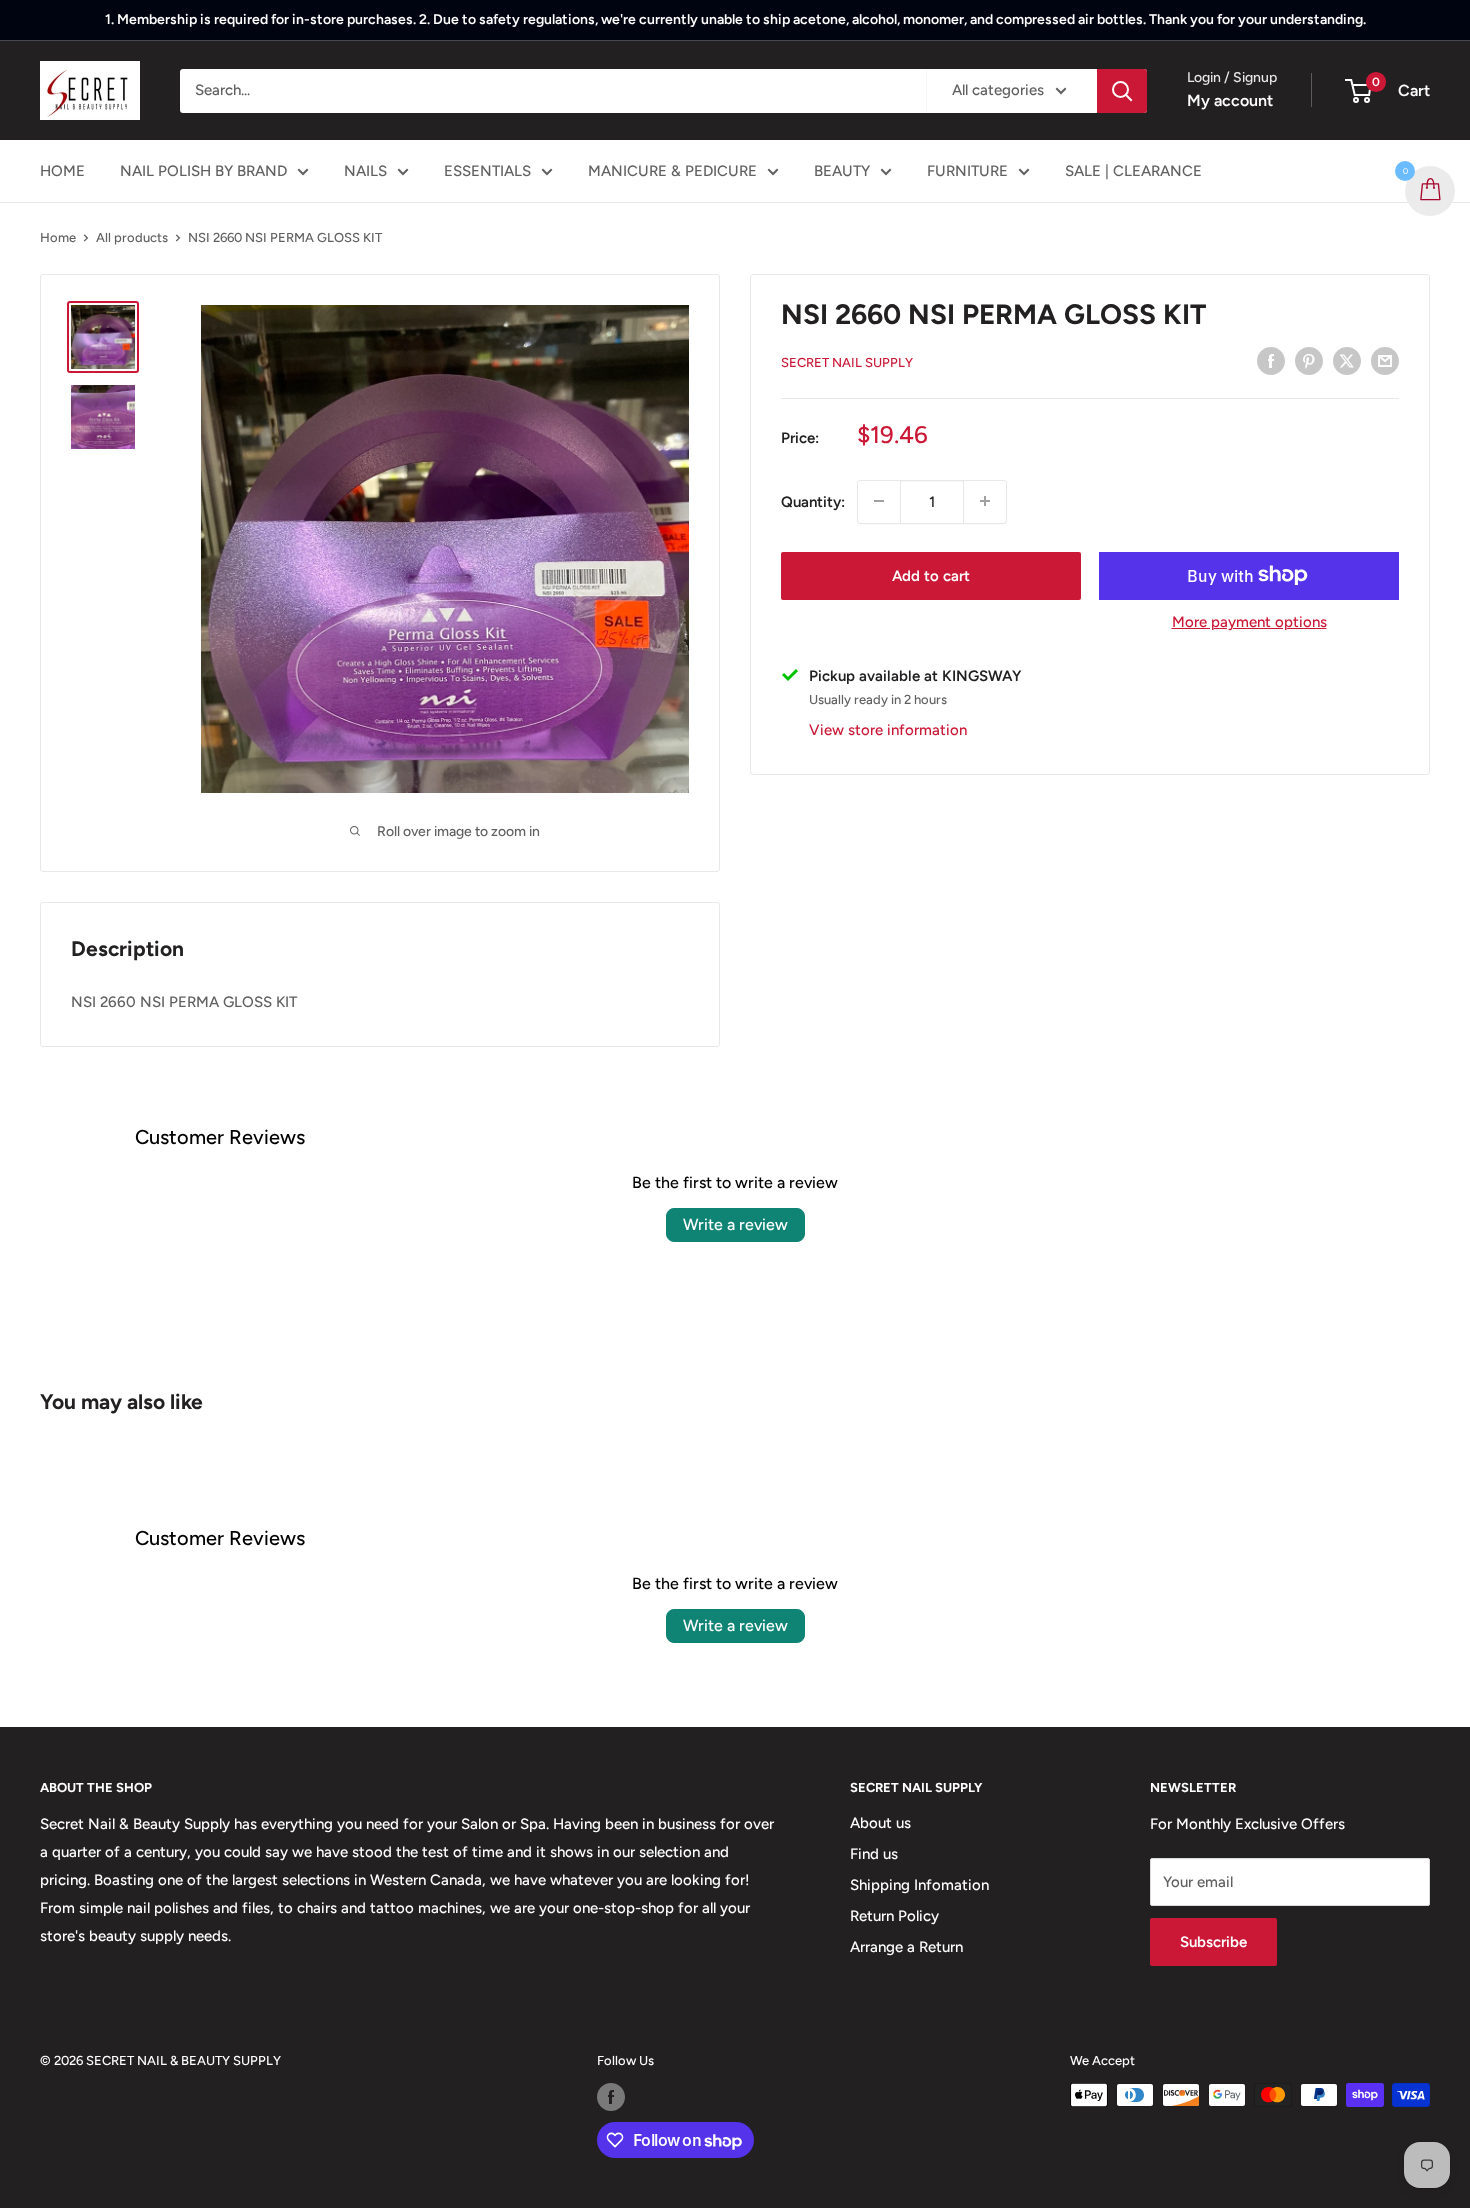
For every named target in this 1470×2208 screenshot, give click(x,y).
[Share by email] (1385, 360)
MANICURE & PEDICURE (672, 171)
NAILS (365, 171)
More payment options (1249, 621)
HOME (62, 171)
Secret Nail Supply (847, 362)
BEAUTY (842, 171)
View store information (888, 729)
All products (132, 237)
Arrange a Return (906, 1947)
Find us (874, 1854)
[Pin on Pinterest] (1309, 360)
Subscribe (1213, 1942)
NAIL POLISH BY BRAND (203, 171)
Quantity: (813, 501)
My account (1230, 100)
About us (880, 1823)
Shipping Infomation (919, 1885)
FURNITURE (967, 171)
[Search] (1122, 91)
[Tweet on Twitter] (1347, 360)
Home (58, 237)
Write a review (735, 1224)
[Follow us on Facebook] (611, 2097)
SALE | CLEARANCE (1133, 171)
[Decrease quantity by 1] (879, 501)
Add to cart (931, 575)
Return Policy (894, 1916)
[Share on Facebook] (1271, 360)
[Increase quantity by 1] (985, 501)
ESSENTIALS (487, 171)
